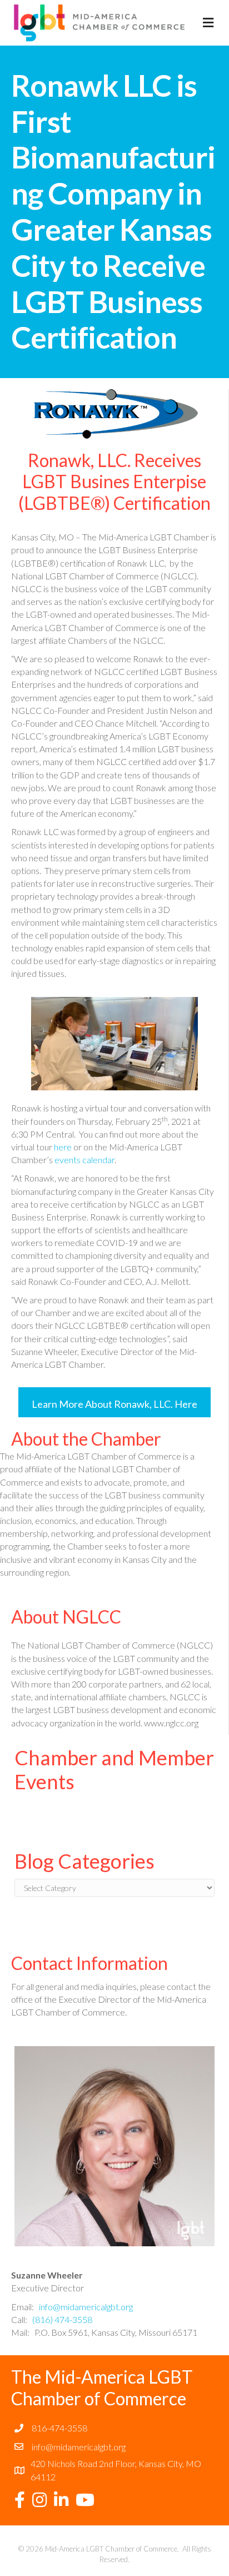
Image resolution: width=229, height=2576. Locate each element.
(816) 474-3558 (62, 2319)
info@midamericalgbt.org (86, 2307)
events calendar (84, 1160)
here (63, 1147)
